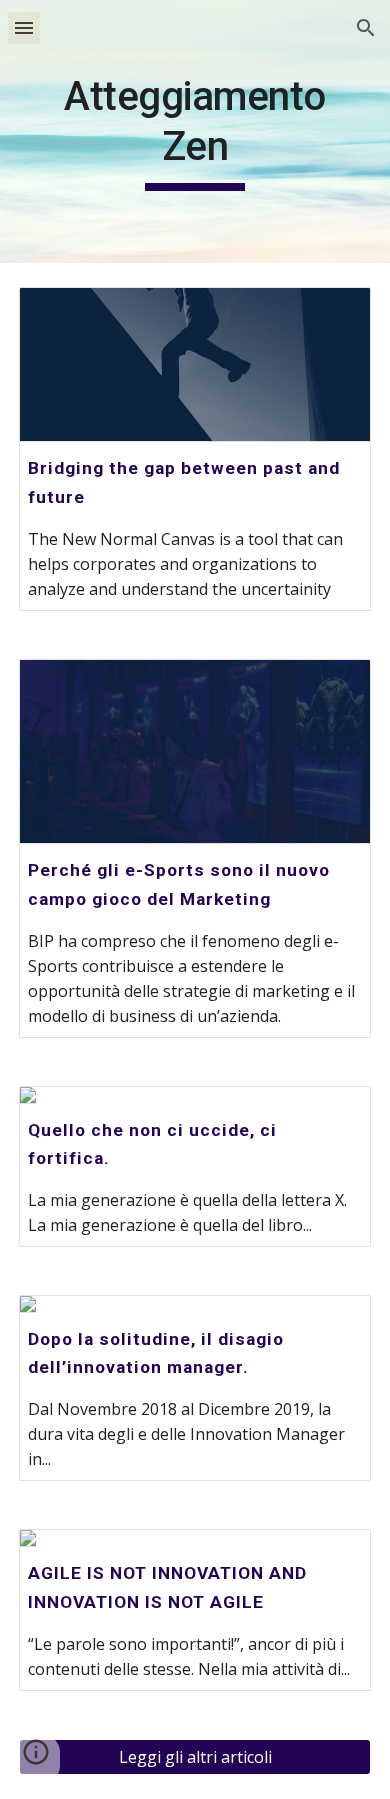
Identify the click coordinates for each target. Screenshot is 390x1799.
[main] (195, 131)
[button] (24, 27)
